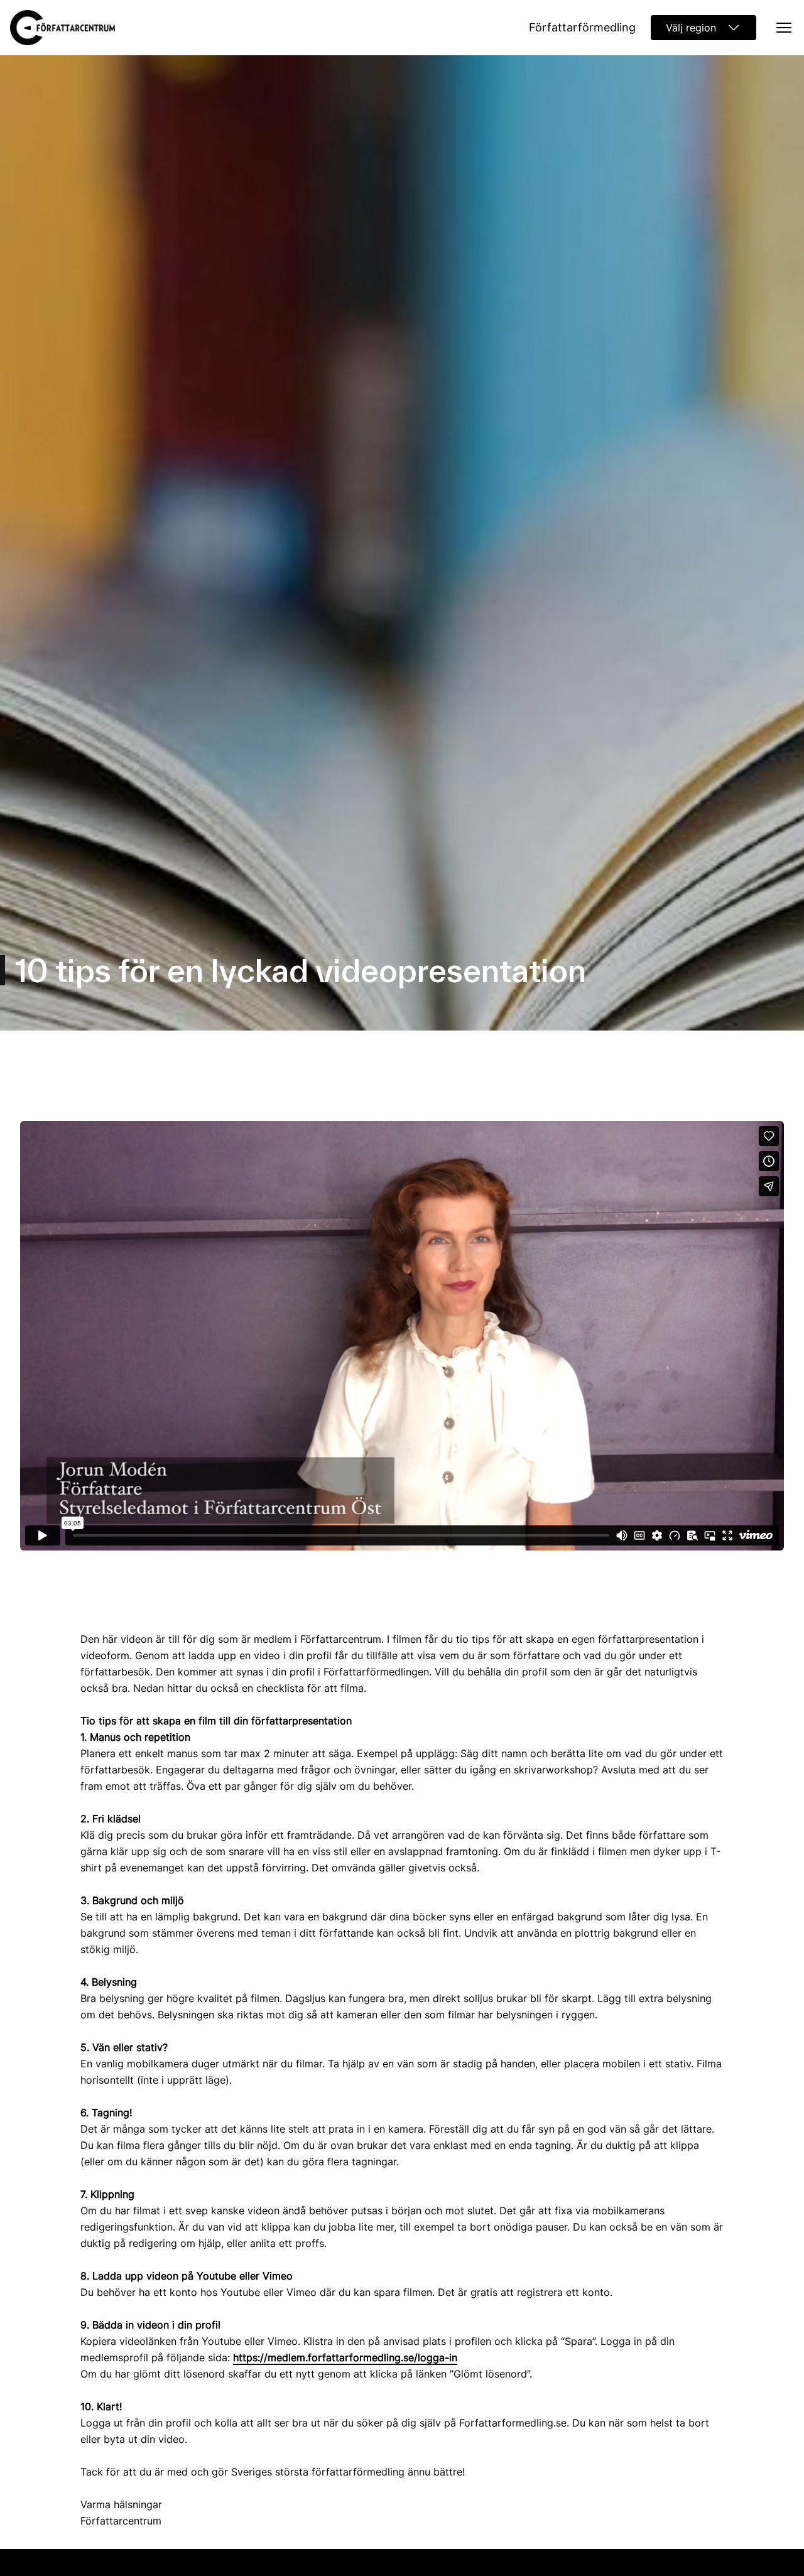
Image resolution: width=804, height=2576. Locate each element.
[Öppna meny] (780, 28)
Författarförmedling (582, 27)
